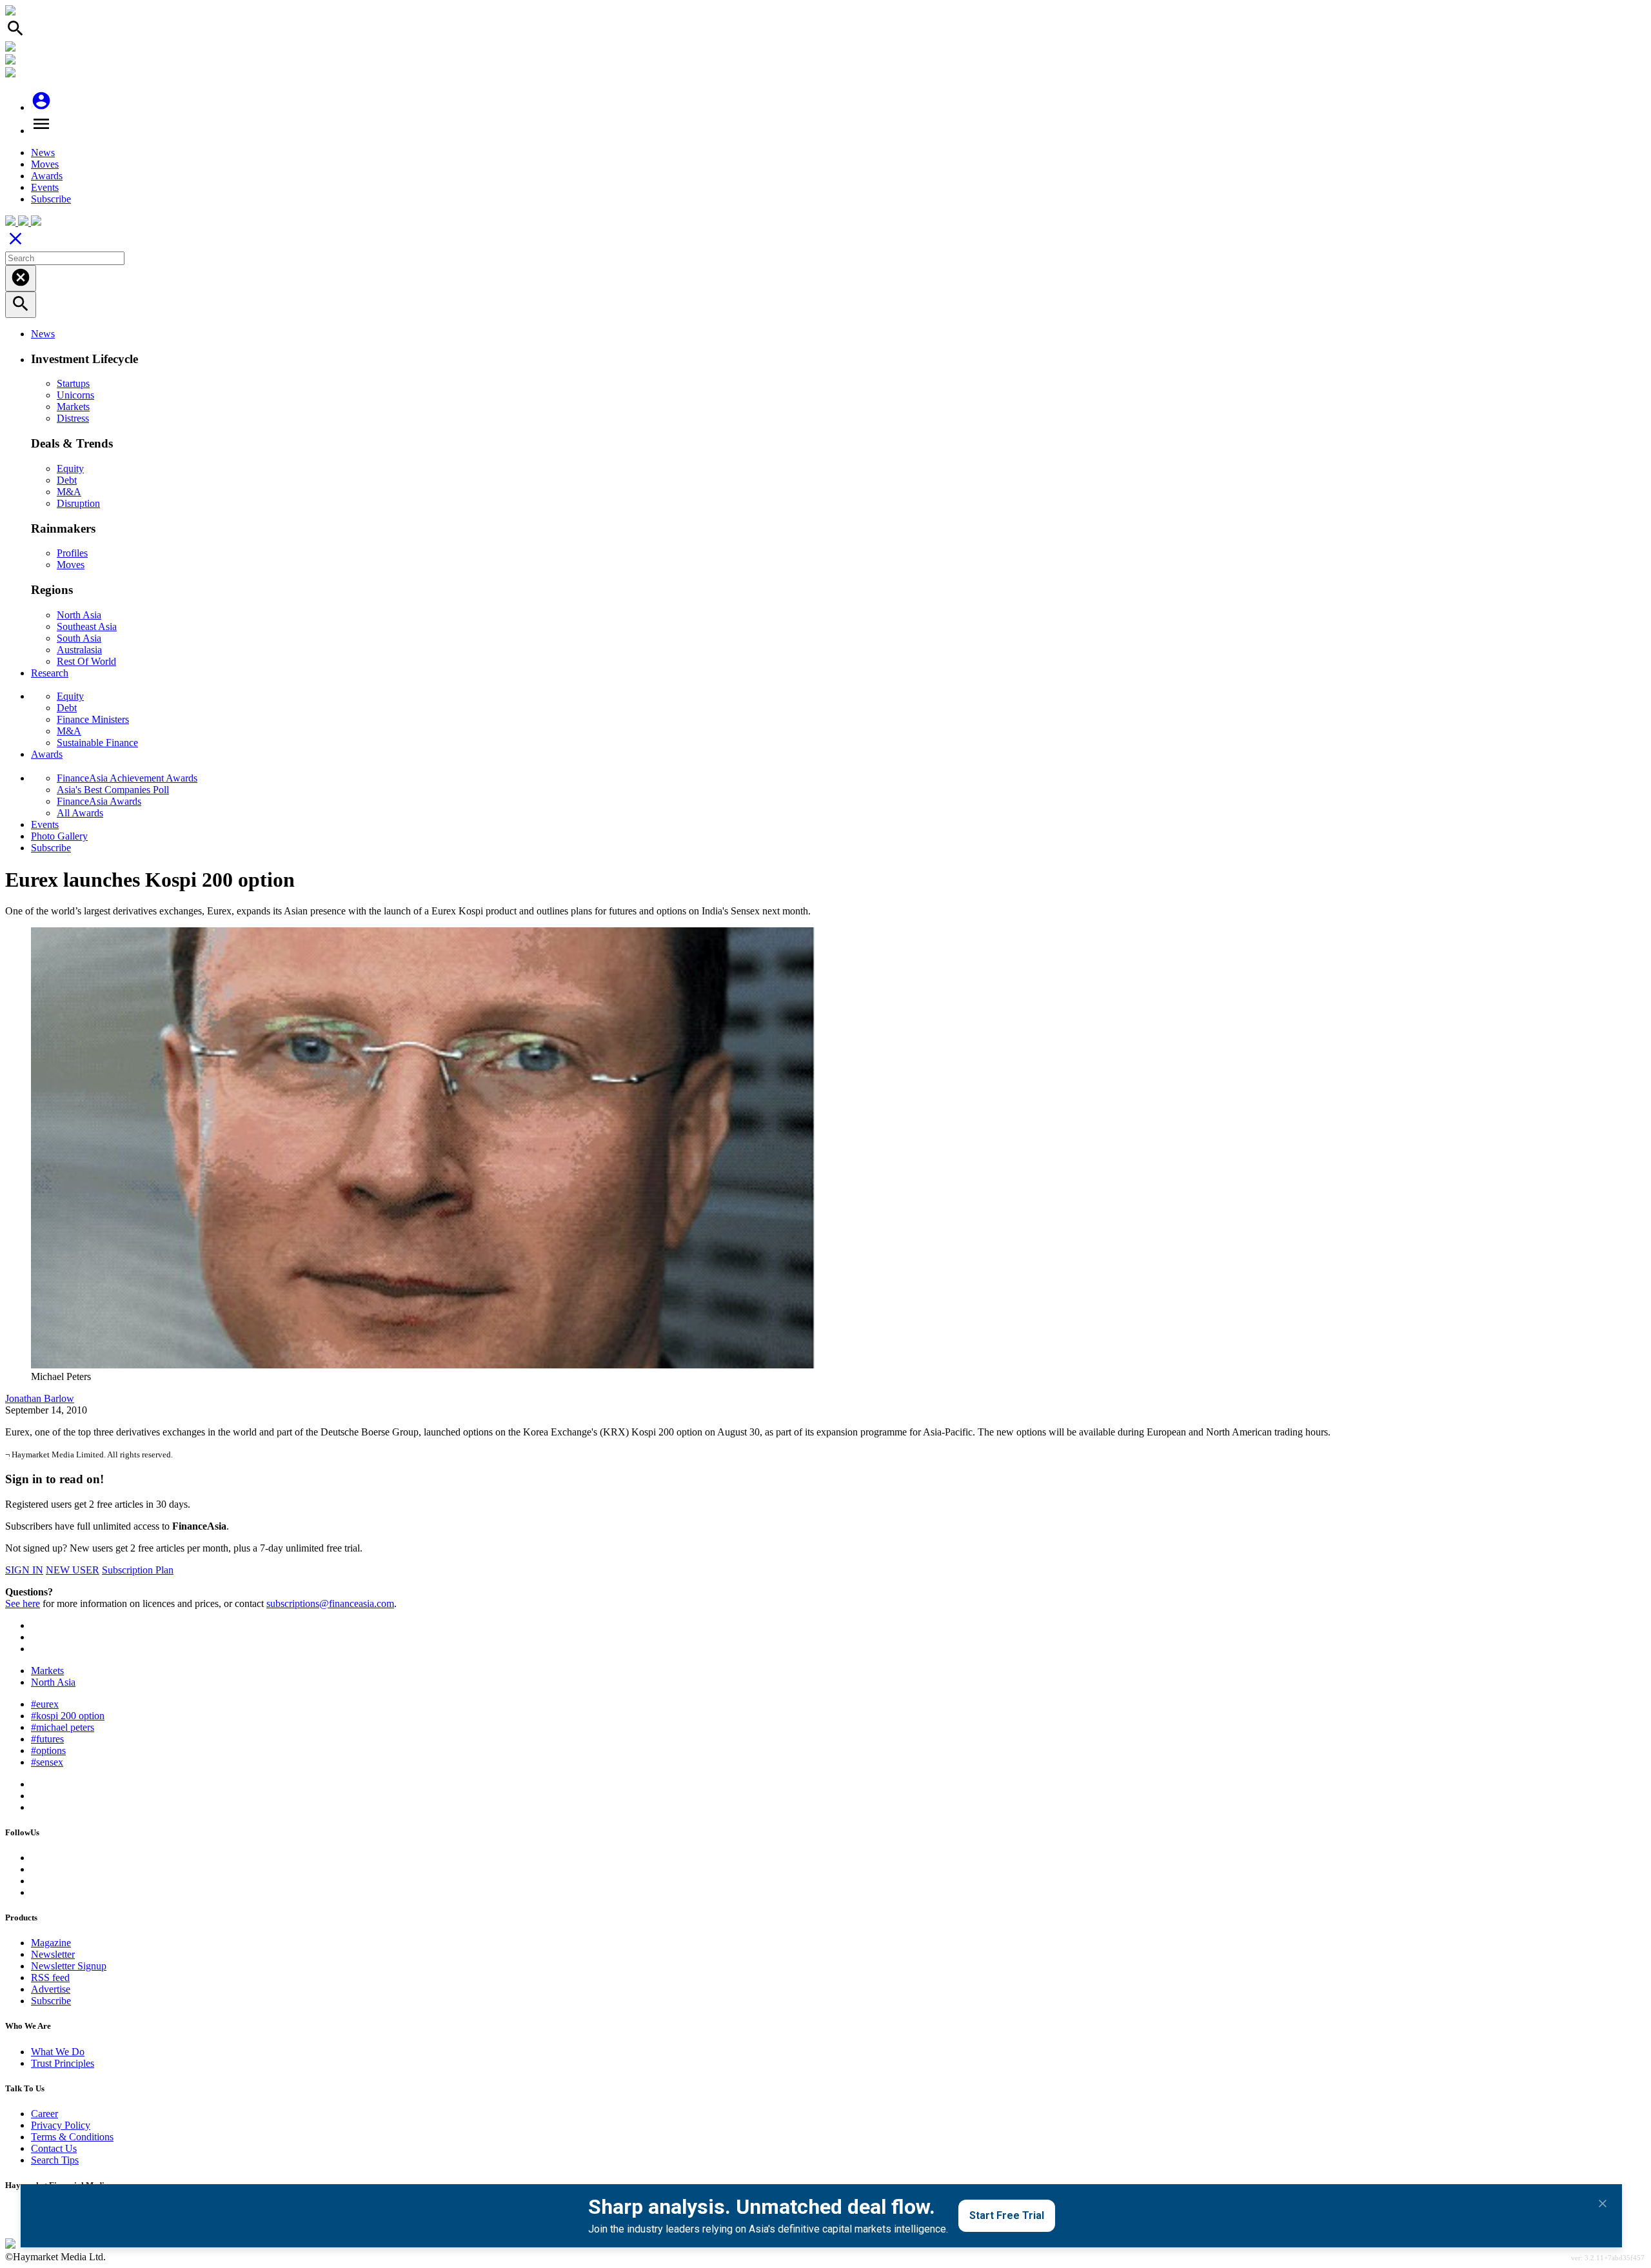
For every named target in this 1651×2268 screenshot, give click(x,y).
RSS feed (50, 1977)
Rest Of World (86, 661)
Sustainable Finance (97, 743)
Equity (70, 468)
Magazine (51, 1943)
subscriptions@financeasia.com (330, 1603)
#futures (47, 1739)
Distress (73, 418)
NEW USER (73, 1570)
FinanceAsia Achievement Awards (127, 778)
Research (50, 673)
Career (44, 2114)
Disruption (78, 503)
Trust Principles (63, 2063)
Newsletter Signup (69, 1966)
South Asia (79, 638)
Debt (67, 480)
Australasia (79, 650)
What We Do (58, 2052)
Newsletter (53, 1954)
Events (45, 187)
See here (23, 1603)
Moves (45, 164)
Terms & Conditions (72, 2137)
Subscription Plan (138, 1570)
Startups (73, 383)
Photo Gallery (59, 836)
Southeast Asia (87, 626)
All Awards (80, 813)
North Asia (79, 615)
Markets (73, 407)
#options (48, 1750)
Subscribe (51, 199)
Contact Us (54, 2148)
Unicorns (75, 395)
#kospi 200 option (68, 1716)
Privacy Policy (61, 2125)
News (43, 153)
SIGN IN (24, 1570)
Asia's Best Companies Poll (113, 790)
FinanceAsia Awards (99, 801)
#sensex (47, 1762)
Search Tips (55, 2160)
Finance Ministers (93, 719)
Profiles (72, 553)
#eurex (45, 1704)
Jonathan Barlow (40, 1398)
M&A (69, 492)
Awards (47, 176)
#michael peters (63, 1727)
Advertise (51, 1989)
